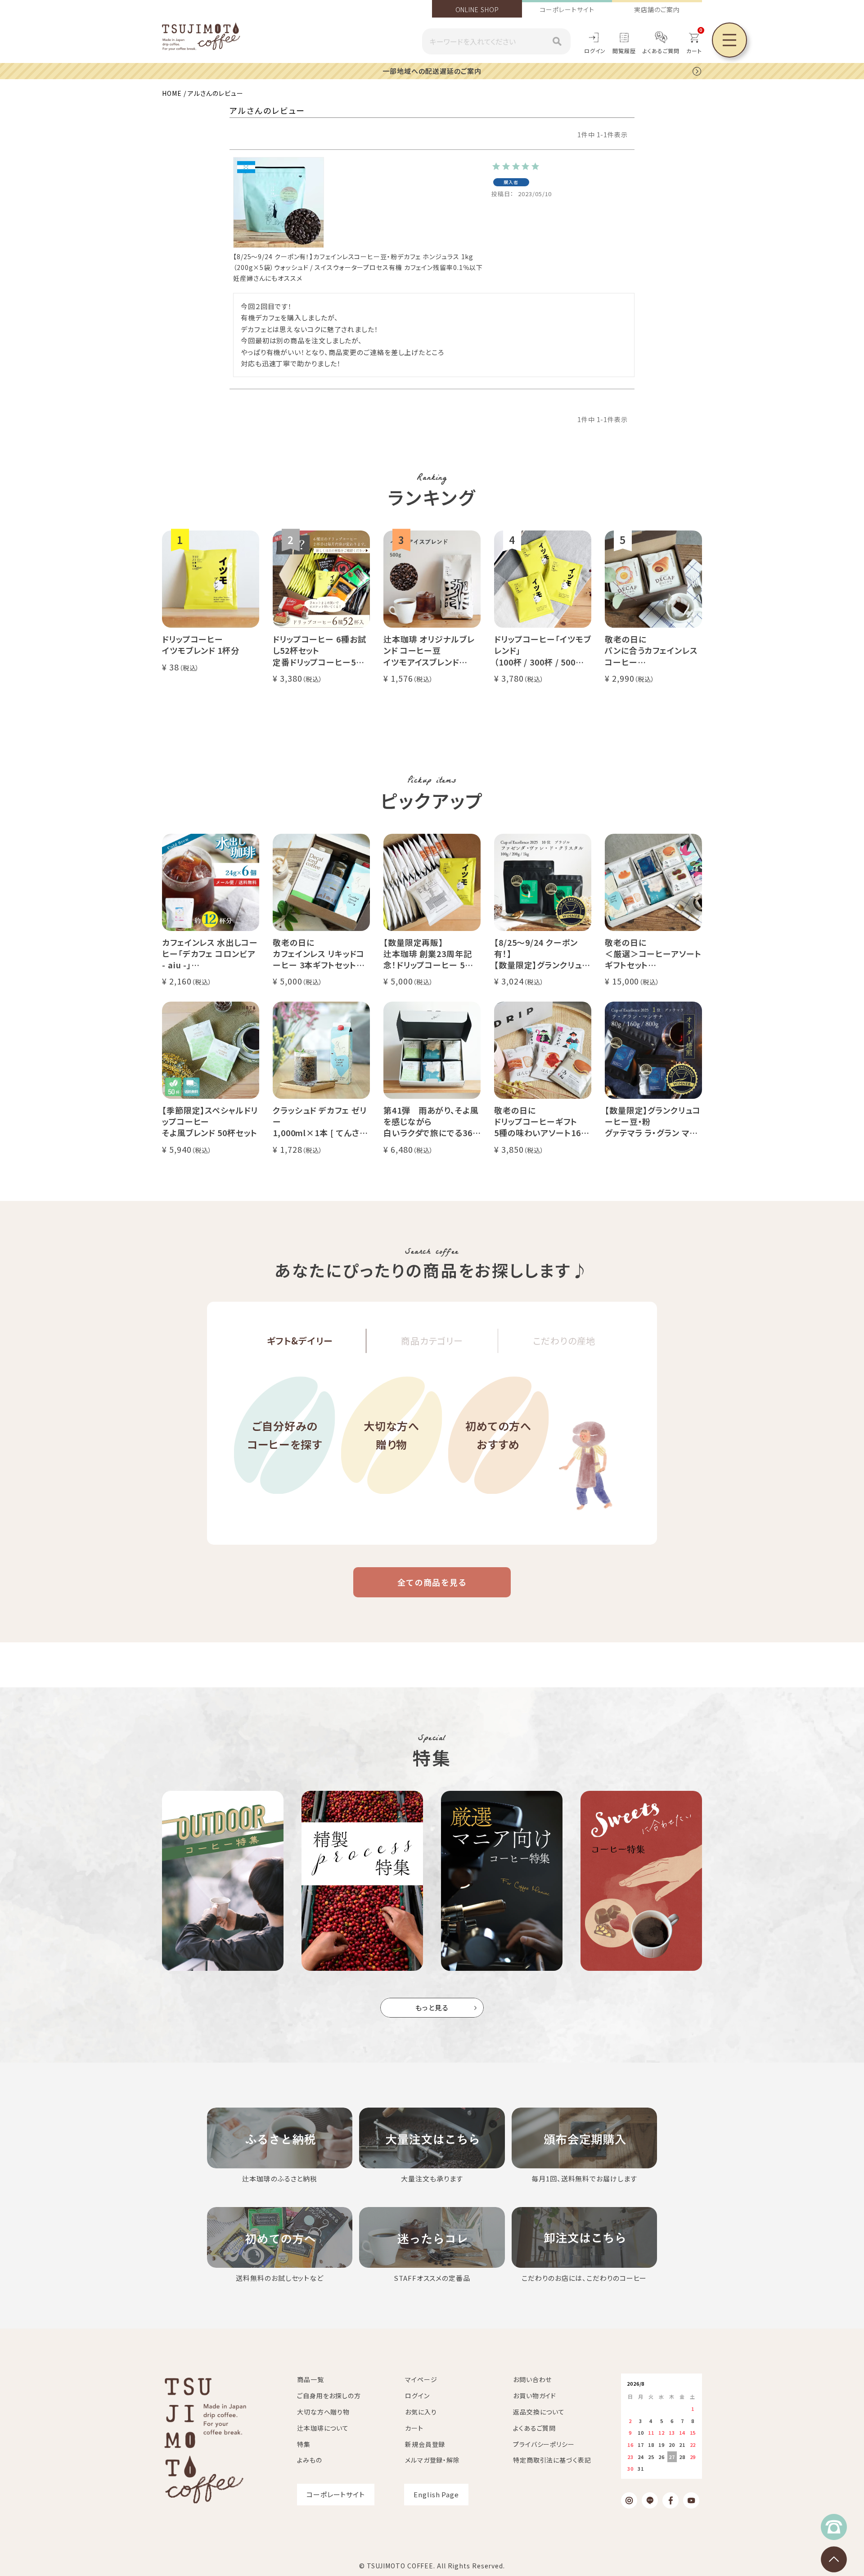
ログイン (595, 51)
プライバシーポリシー (544, 2444)
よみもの (310, 2460)
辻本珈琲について (323, 2428)
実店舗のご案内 (657, 9)
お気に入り (421, 2412)
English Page (436, 2494)
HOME (172, 93)
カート (414, 2428)
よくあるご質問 (661, 51)
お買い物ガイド (535, 2396)
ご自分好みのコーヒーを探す (285, 1435)
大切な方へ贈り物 (392, 1435)
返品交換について (539, 2412)
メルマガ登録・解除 (432, 2460)
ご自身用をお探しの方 (329, 2396)
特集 (304, 2444)
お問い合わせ (532, 2379)
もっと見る (432, 2007)
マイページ (421, 2379)
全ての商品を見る (432, 1582)
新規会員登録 (425, 2444)
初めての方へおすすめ (498, 1435)
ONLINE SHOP (477, 9)
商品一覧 (310, 2379)
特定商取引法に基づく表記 (552, 2460)
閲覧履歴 (624, 51)
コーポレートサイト (567, 9)
